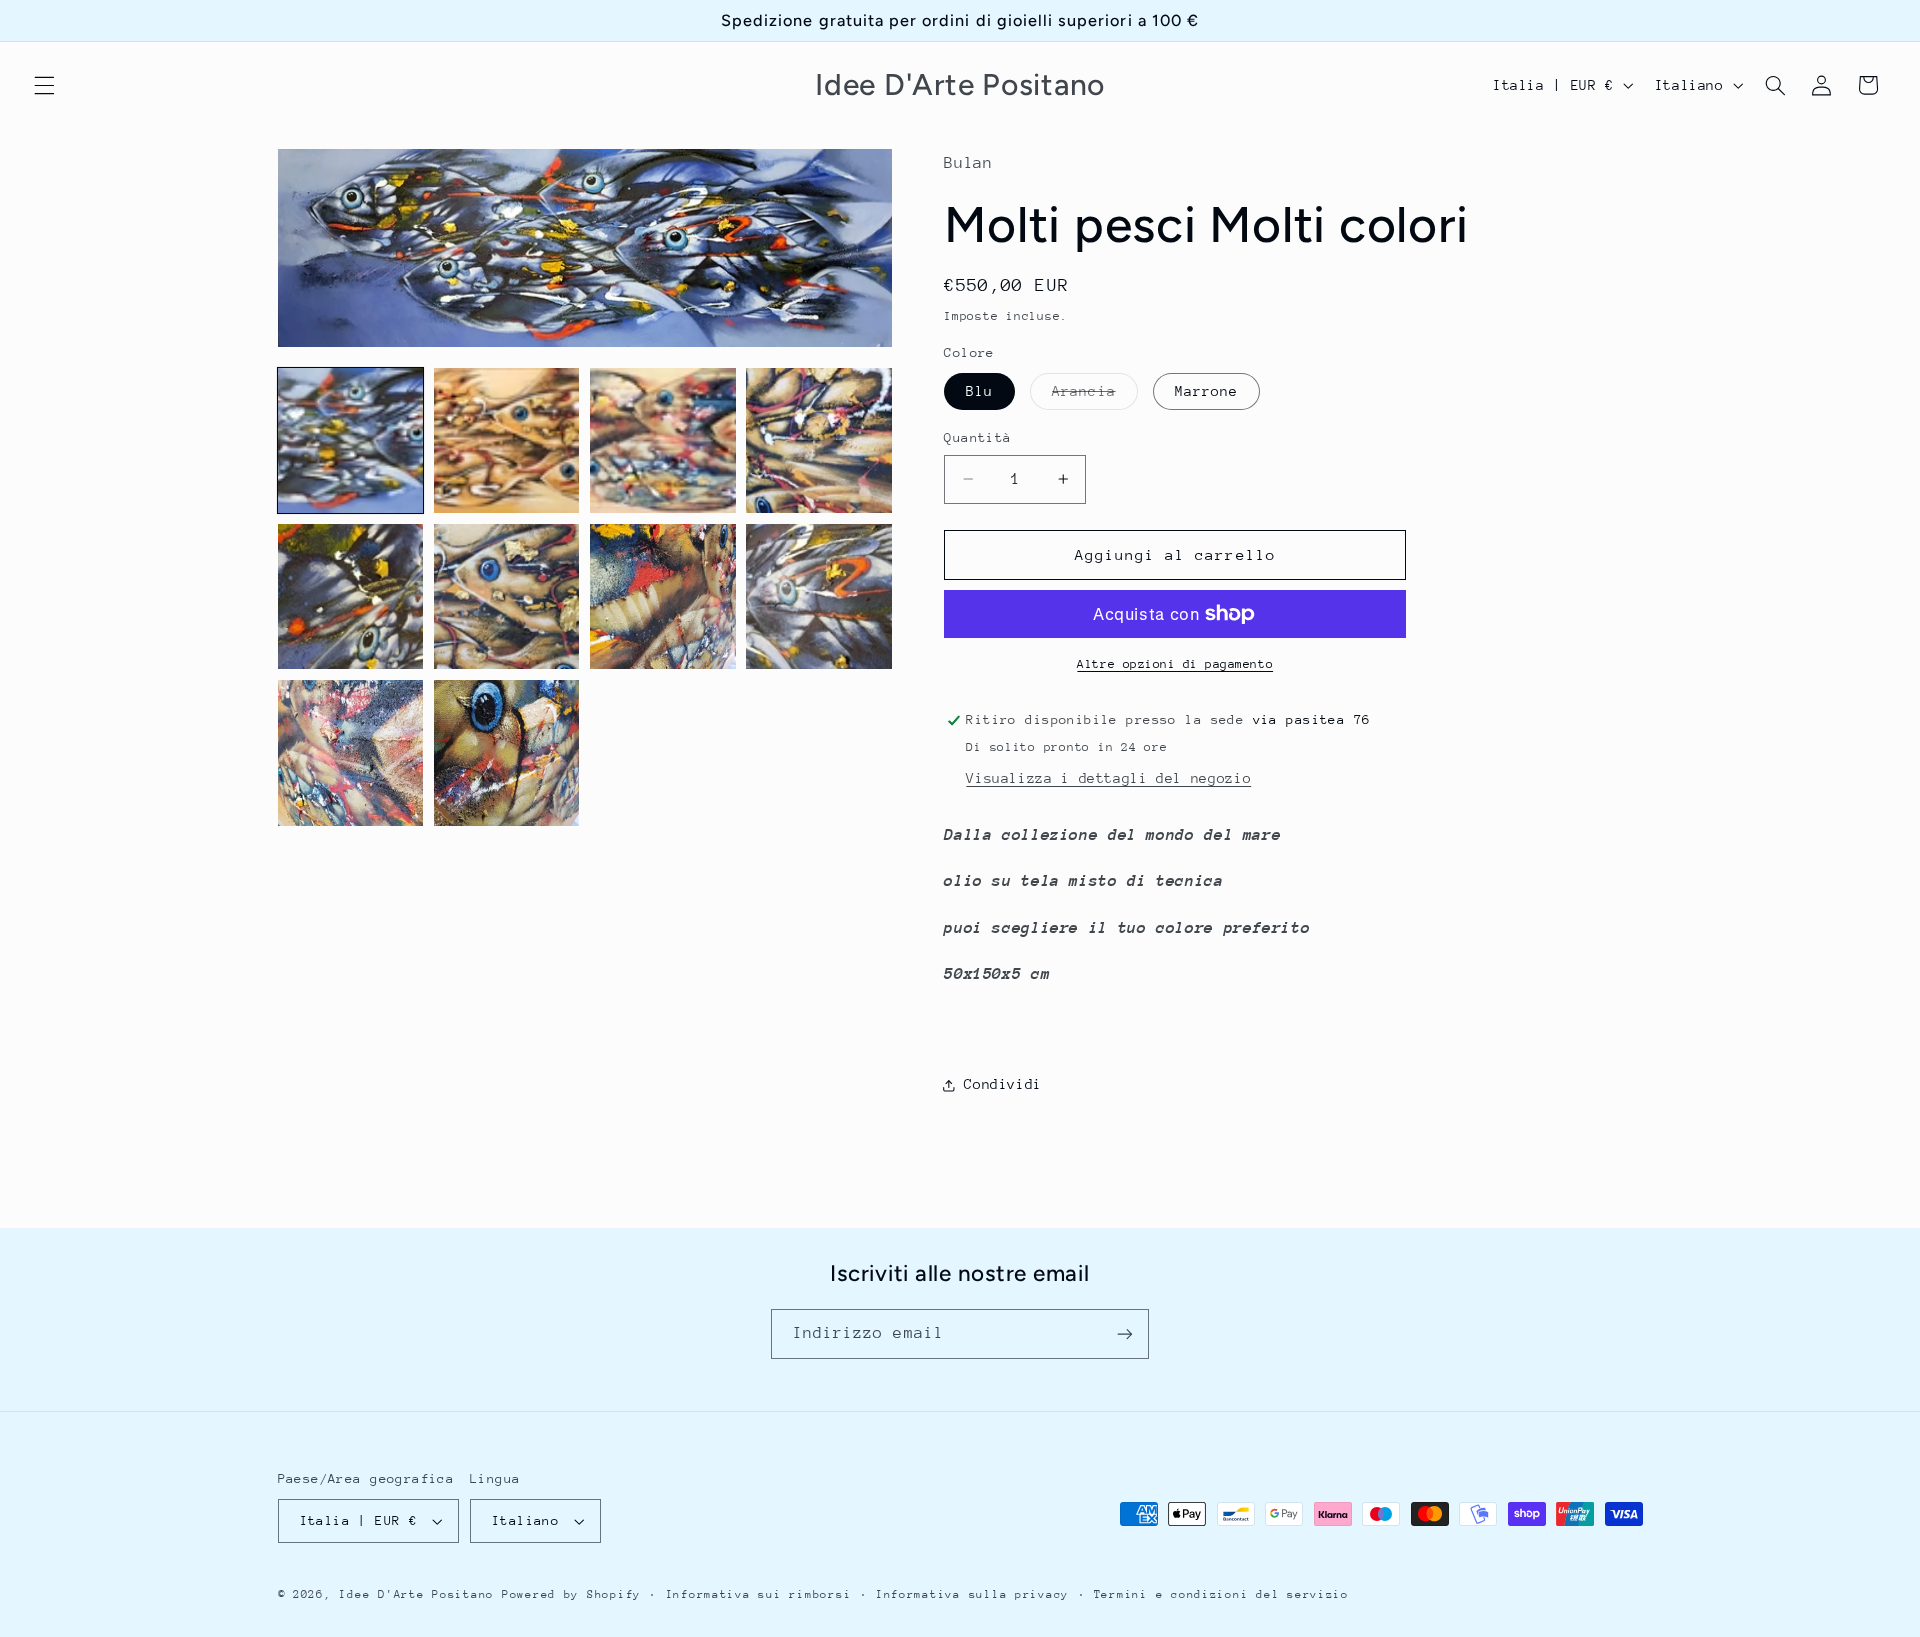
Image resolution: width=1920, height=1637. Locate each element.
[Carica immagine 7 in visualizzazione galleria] (663, 597)
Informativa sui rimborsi (759, 1594)
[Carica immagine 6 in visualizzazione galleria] (507, 597)
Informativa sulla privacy (972, 1594)
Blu (979, 391)
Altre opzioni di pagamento (1175, 664)
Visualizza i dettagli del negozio (1108, 778)
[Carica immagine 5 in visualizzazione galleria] (351, 597)
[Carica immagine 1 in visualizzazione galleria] (351, 441)
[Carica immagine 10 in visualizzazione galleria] (507, 753)
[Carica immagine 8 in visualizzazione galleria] (819, 597)
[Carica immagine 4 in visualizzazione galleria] (819, 441)
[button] (44, 85)
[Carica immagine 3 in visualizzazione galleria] (663, 441)
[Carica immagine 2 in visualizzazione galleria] (507, 441)
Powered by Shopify (571, 1594)
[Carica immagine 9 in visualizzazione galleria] (351, 753)
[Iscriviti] (1125, 1333)
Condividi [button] (1003, 1084)
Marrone (1206, 391)
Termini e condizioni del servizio (1221, 1594)
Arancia (1094, 396)
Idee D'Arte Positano (416, 1594)
